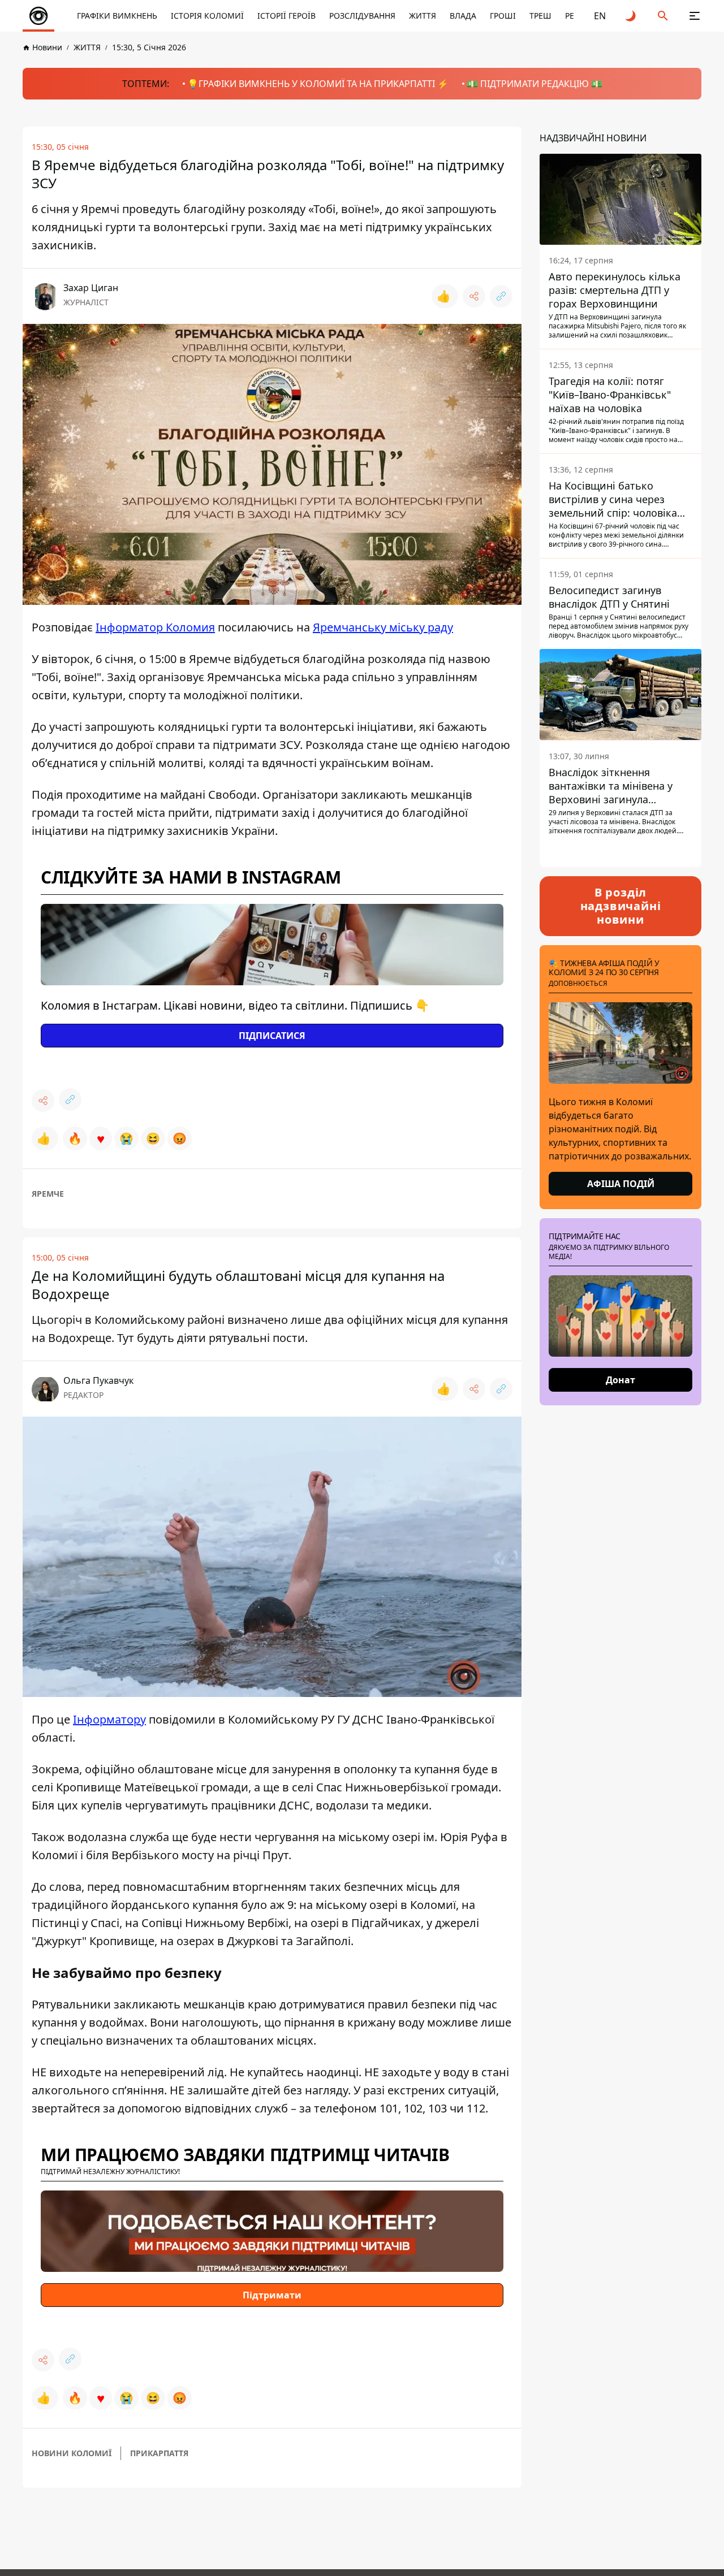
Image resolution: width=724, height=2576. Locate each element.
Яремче (48, 1194)
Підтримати (272, 2295)
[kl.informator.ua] (38, 16)
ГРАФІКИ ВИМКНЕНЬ (117, 16)
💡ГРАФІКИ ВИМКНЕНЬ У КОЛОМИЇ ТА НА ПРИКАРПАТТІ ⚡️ (318, 84)
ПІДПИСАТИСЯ (272, 1036)
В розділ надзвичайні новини (621, 906)
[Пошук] (663, 16)
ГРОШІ (503, 16)
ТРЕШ (540, 16)
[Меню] (695, 16)
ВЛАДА (463, 16)
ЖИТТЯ (423, 16)
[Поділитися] (474, 296)
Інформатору (109, 1719)
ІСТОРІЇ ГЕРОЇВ (286, 16)
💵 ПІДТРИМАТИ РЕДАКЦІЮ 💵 (535, 84)
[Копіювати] (501, 296)
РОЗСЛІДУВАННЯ (362, 16)
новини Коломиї (72, 2453)
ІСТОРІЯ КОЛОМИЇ (207, 16)
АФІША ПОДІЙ (621, 1184)
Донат (620, 1380)
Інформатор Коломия (155, 627)
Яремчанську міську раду (383, 627)
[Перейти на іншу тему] (631, 16)
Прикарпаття (159, 2453)
